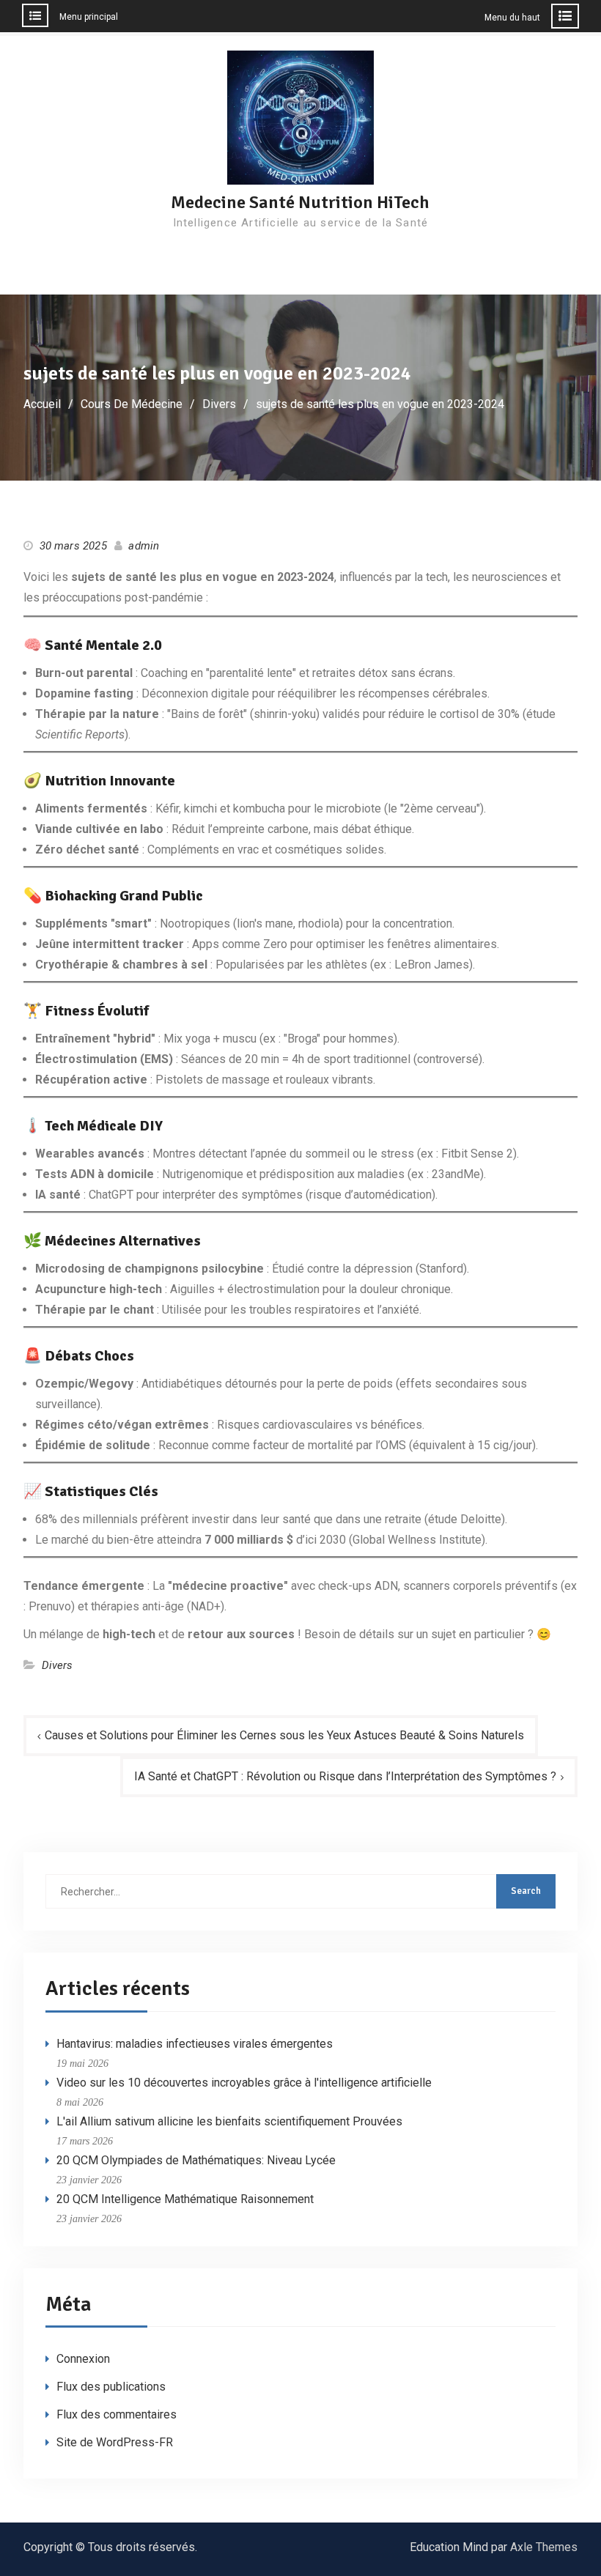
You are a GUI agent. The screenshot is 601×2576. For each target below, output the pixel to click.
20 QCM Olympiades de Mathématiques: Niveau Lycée (196, 2160)
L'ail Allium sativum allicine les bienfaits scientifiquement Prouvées (229, 2121)
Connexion (83, 2359)
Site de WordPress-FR (115, 2442)
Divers (58, 1665)
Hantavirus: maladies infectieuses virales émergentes (195, 2044)
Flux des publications (111, 2387)
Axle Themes (544, 2547)
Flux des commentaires (117, 2414)
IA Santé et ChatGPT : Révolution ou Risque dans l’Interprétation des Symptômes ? (345, 1776)
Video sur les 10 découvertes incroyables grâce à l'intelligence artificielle (244, 2083)
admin (144, 546)
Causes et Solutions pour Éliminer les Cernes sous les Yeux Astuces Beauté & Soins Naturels (284, 1735)
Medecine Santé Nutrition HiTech (300, 202)
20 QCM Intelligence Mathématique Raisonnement (185, 2199)
